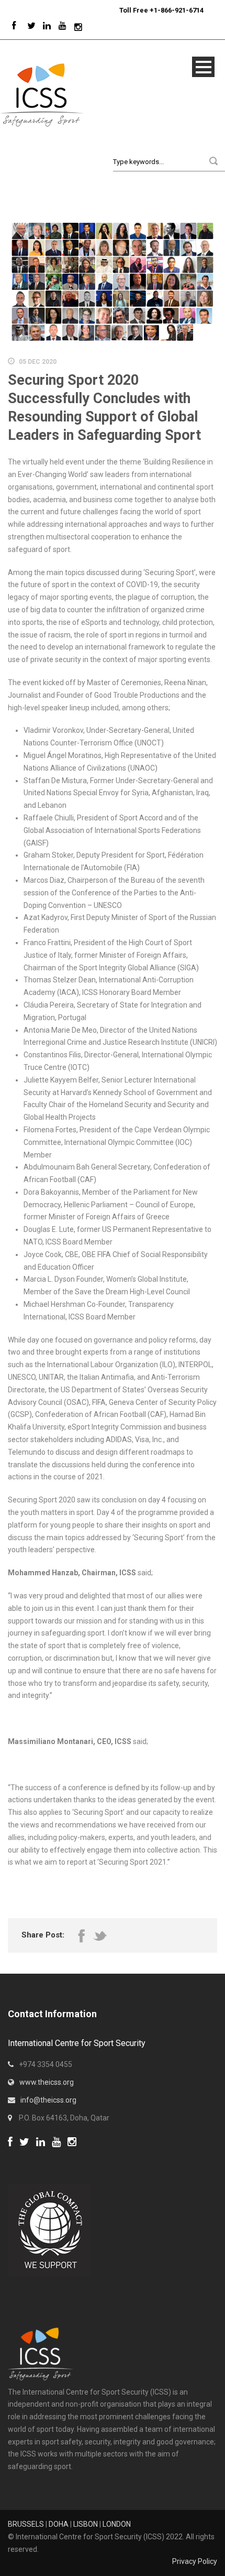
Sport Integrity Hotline (115, 10)
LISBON (86, 2524)
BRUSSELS (26, 2524)
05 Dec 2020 (38, 362)
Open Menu (203, 67)
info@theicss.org (48, 2100)
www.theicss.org (47, 2082)
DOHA (59, 2524)
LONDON (117, 2524)
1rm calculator (32, 2156)
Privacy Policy (195, 2561)
